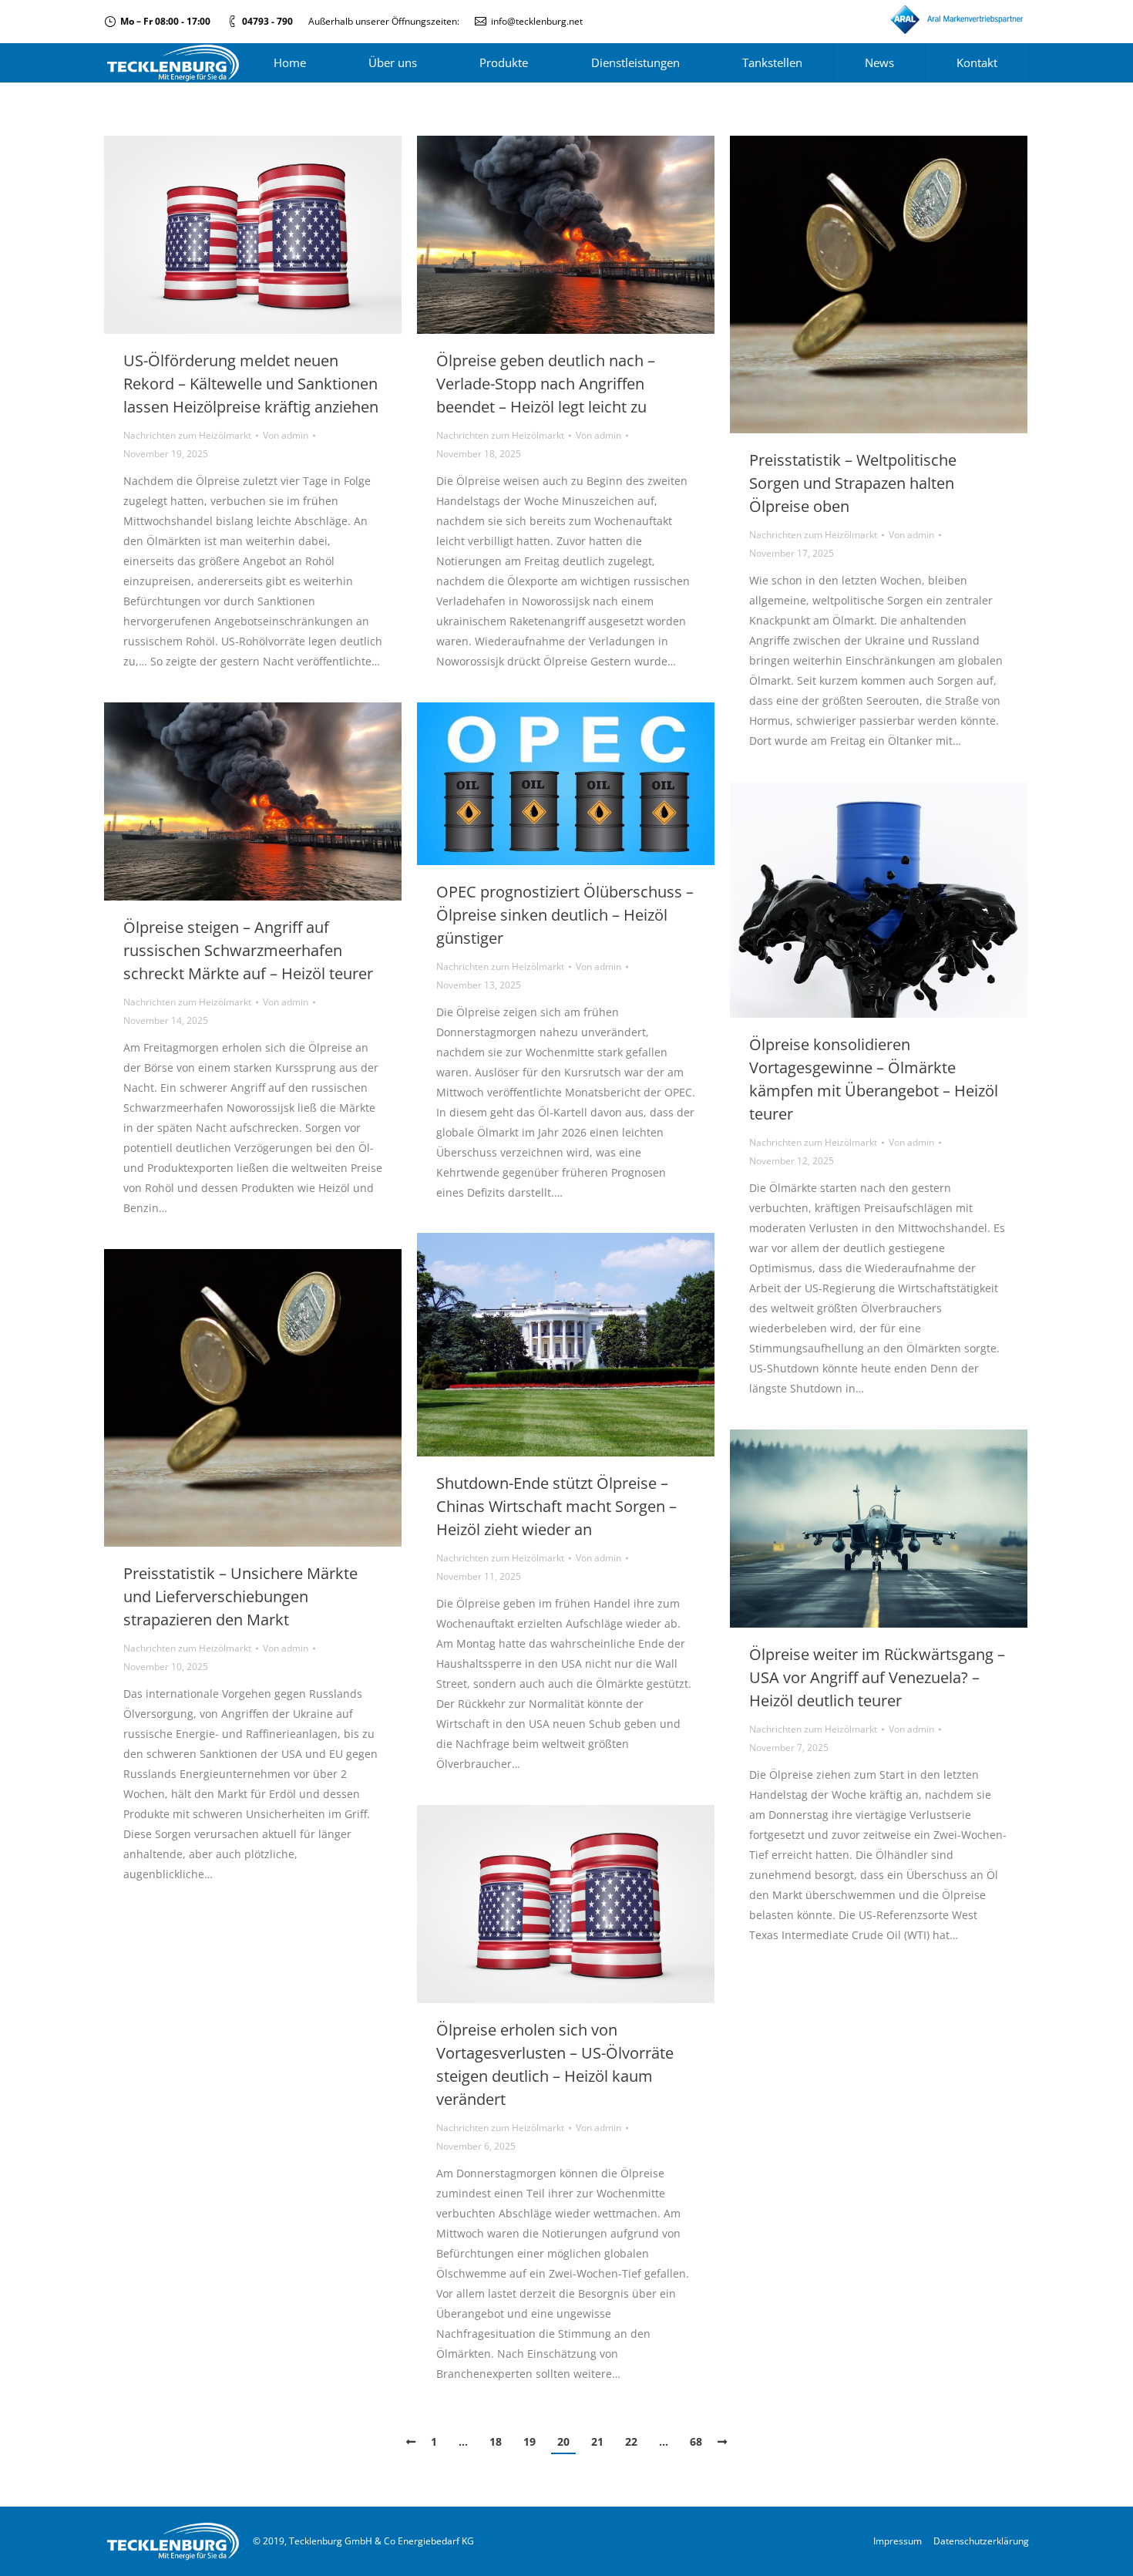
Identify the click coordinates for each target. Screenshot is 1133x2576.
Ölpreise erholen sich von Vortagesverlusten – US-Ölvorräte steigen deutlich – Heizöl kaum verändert (555, 2064)
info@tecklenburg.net (537, 21)
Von (286, 435)
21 (597, 2441)
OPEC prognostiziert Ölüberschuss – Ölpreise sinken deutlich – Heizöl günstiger (565, 915)
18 (496, 2441)
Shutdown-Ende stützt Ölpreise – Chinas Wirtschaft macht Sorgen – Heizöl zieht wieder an (556, 1506)
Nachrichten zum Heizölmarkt (187, 435)
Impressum (898, 2541)
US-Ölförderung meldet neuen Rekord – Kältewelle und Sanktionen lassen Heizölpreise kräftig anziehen (251, 384)
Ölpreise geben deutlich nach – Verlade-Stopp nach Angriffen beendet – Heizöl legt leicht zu (546, 384)
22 (631, 2441)
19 (530, 2441)
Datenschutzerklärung (981, 2541)
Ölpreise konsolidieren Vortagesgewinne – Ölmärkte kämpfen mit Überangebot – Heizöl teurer (874, 1079)
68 (696, 2441)
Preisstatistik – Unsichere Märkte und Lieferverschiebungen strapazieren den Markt (240, 1596)
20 (563, 2441)
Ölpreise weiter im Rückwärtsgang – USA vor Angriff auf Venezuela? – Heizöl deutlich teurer (877, 1677)
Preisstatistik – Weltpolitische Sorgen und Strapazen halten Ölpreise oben (853, 483)
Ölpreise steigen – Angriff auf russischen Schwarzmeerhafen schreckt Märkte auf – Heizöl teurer (248, 950)
